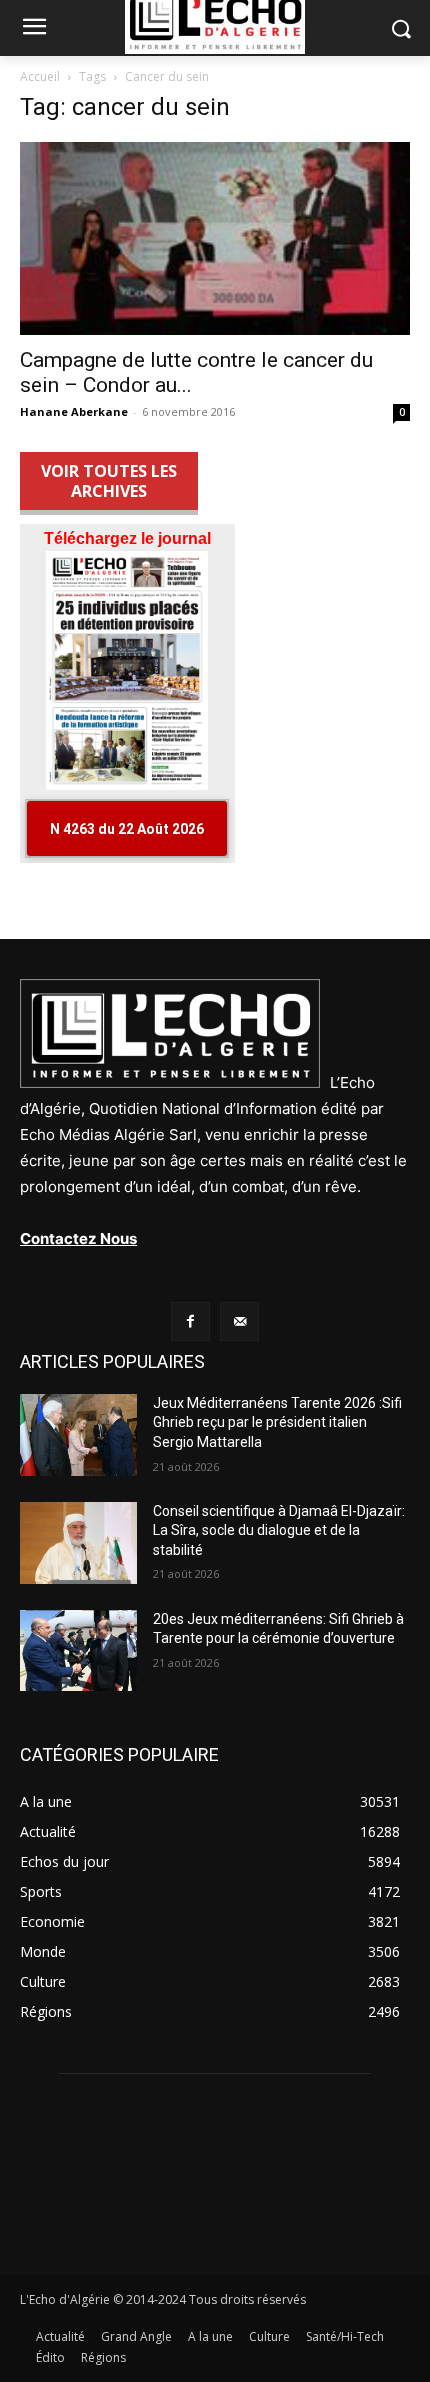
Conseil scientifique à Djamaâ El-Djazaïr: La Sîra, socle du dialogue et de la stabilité (279, 1530)
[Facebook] (190, 1321)
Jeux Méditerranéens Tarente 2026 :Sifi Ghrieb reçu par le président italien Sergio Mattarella (277, 1422)
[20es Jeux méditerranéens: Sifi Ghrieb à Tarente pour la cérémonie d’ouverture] (78, 1651)
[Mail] (239, 1321)
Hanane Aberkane (74, 411)
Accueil (40, 76)
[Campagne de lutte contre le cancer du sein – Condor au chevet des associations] (215, 238)
